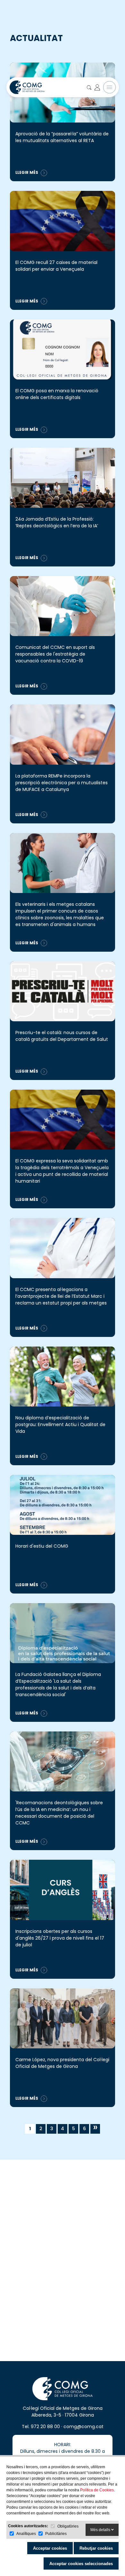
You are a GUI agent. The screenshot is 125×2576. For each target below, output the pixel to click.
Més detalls (101, 2530)
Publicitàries (56, 2534)
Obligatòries (68, 2526)
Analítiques (26, 2534)
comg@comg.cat (83, 2427)
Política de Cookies (97, 2490)
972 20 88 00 (45, 2427)
